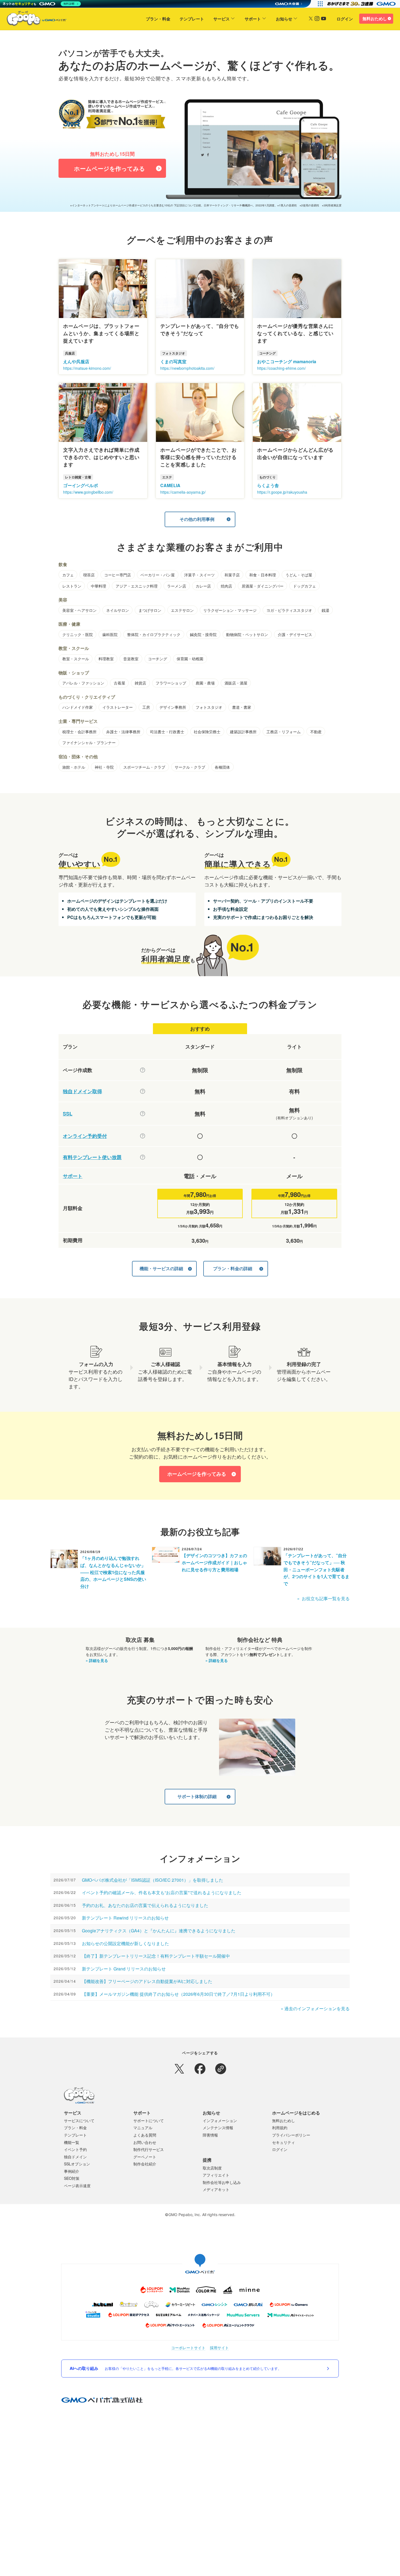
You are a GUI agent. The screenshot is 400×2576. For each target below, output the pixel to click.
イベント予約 (75, 2149)
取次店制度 (212, 2168)
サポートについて (149, 2120)
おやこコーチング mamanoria (287, 361)
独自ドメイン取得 (82, 1091)
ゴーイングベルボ (81, 485)
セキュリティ (284, 2142)
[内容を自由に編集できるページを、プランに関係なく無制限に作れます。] (143, 1070)
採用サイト (219, 2348)
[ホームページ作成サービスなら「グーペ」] (33, 20)
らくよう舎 (268, 485)
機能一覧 (72, 2142)
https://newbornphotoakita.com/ (187, 368)
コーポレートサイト (188, 2348)
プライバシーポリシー (291, 2135)
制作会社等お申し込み (222, 2182)
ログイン (345, 19)
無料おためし (375, 19)
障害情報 (210, 2135)
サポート (253, 19)
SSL (68, 1114)
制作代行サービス (149, 2149)
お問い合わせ (145, 2142)
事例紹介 (72, 2171)
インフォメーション (220, 2120)
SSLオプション (77, 2164)
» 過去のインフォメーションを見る (315, 2008)
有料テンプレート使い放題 (92, 1157)
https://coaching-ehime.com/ (281, 368)
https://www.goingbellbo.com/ (88, 492)
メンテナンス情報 (218, 2128)
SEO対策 (72, 2178)
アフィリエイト (216, 2175)
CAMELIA (170, 485)
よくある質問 (145, 2135)
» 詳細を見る (97, 1660)
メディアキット (216, 2189)
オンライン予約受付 (85, 1136)
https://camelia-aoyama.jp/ (183, 492)
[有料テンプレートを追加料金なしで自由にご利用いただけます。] (143, 1157)
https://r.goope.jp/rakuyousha (282, 492)
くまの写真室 (173, 361)
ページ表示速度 (77, 2186)
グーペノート (145, 2157)
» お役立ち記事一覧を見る (323, 1598)
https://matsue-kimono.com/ (87, 368)
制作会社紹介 (145, 2164)
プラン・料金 (158, 19)
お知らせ (284, 19)
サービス (221, 19)
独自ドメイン (75, 2157)
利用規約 (280, 2128)
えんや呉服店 (76, 361)
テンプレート (192, 19)
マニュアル (143, 2128)
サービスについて (79, 2120)
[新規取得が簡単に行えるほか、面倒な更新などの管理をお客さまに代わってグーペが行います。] (143, 1091)
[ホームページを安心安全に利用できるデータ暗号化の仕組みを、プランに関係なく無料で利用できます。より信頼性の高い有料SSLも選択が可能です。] (143, 1114)
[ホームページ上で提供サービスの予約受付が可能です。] (143, 1136)
